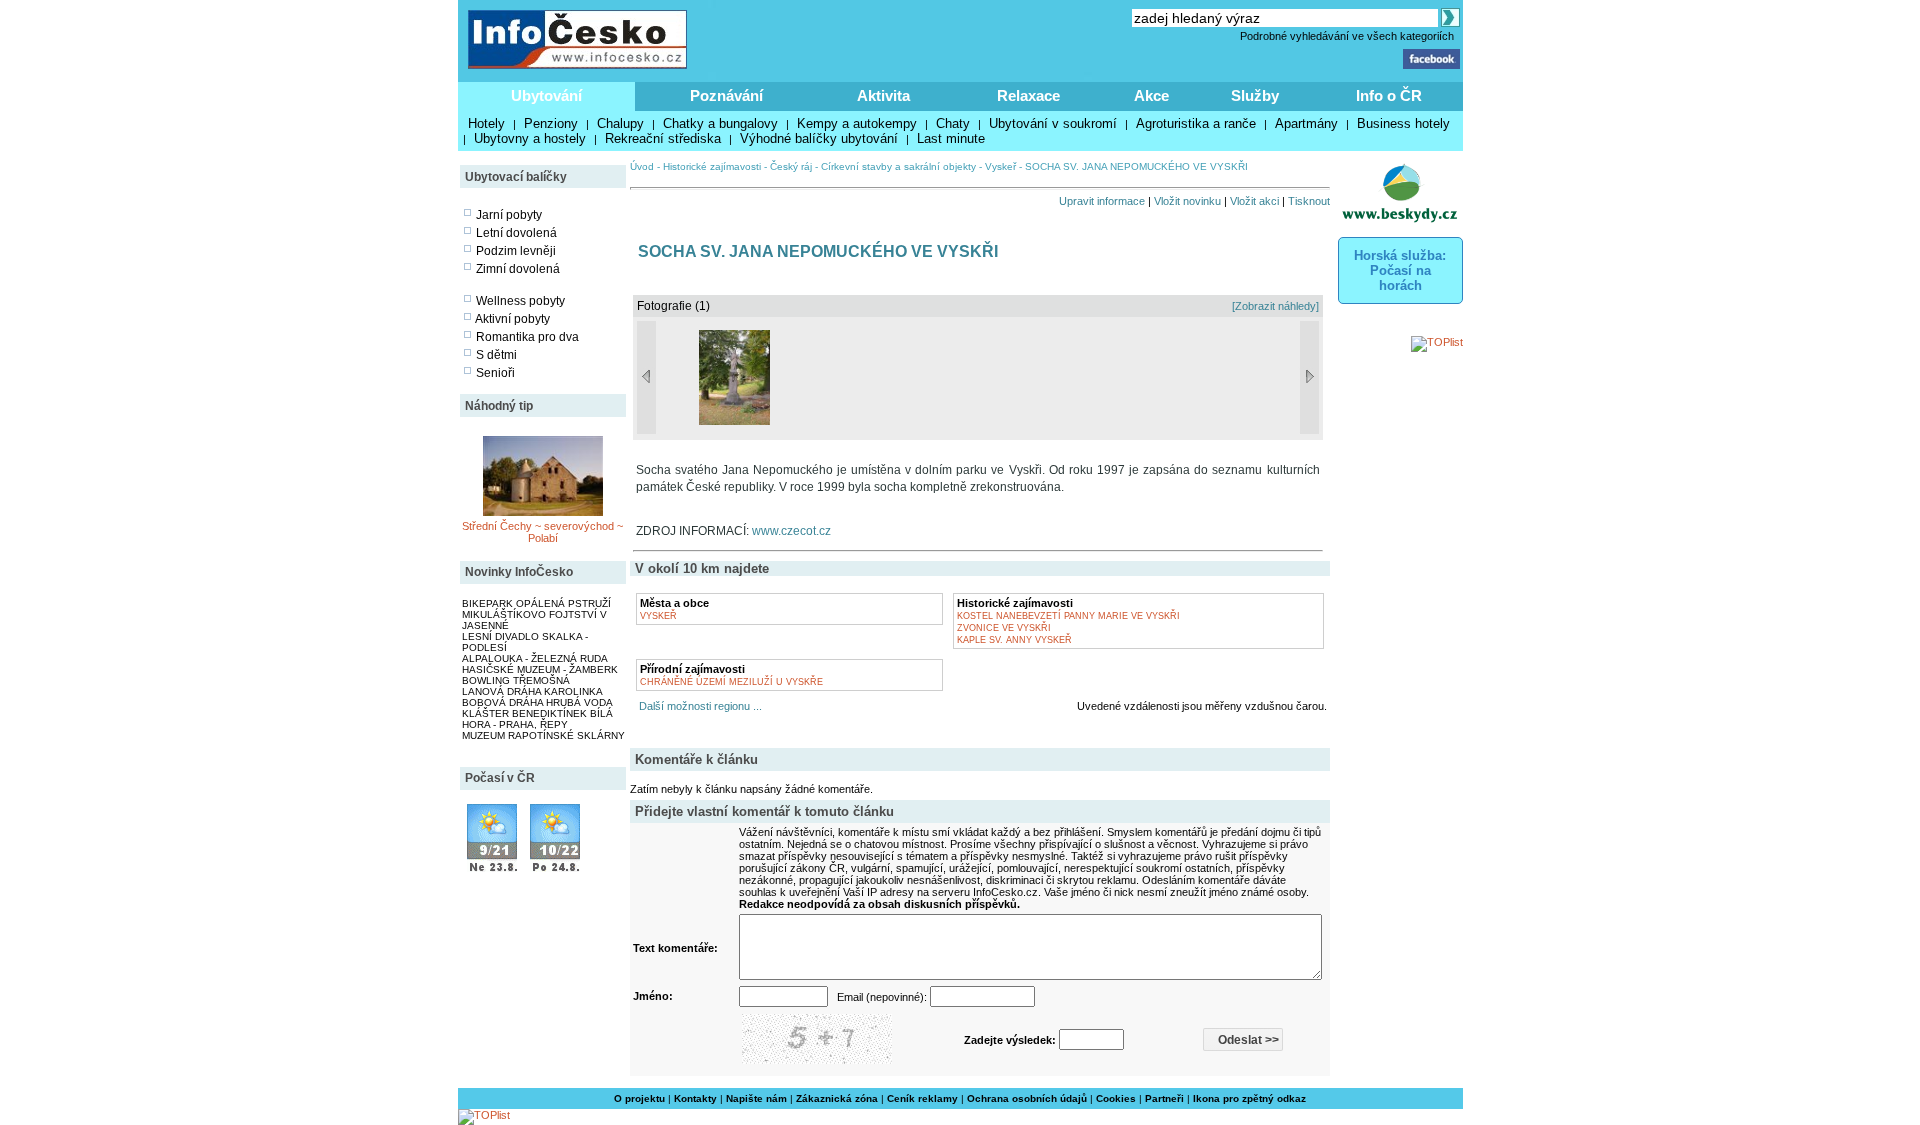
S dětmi (496, 355)
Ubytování (546, 95)
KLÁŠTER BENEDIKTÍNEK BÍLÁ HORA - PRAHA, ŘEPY (537, 719)
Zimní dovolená (518, 269)
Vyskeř (1000, 166)
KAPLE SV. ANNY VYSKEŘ (1014, 640)
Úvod (642, 166)
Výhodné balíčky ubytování (819, 138)
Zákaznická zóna (837, 1098)
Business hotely (1403, 123)
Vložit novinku (1187, 201)
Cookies (1116, 1098)
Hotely (486, 123)
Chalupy (620, 123)
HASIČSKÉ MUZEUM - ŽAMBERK (540, 669)
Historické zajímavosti (712, 166)
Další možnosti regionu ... (697, 706)
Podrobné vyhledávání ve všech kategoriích (1347, 36)
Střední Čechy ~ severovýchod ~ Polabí (542, 532)
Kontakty (695, 1098)
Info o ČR (1389, 95)
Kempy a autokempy (857, 123)
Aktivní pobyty (512, 319)
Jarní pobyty (509, 215)
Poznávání (726, 95)
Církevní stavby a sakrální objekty (898, 166)
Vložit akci (1254, 201)
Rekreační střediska (663, 138)
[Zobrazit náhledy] (1275, 306)
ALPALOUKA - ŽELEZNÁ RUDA (535, 658)
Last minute (951, 138)
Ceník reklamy (922, 1098)
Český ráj (791, 166)
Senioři (495, 373)
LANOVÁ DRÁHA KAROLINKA (532, 691)
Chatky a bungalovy (720, 123)
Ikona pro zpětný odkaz (1249, 1098)
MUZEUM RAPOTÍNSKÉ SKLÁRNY (543, 735)
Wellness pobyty (520, 301)
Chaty (953, 123)
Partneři (1164, 1098)
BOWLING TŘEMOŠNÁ (516, 680)
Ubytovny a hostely (530, 138)
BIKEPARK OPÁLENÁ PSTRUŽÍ (536, 603)
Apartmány (1306, 123)
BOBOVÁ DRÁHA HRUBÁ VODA (537, 702)
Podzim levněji (516, 251)
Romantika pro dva (527, 337)
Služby (1255, 95)
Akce (1151, 95)
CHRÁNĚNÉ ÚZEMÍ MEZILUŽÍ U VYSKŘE (731, 682)
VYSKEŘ (658, 616)
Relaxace (1028, 95)
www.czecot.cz (791, 531)
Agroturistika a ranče (1196, 123)
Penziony (551, 123)
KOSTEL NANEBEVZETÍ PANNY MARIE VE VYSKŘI (1068, 616)
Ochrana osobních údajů (1027, 1098)
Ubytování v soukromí (1053, 123)
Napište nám (756, 1098)
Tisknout (1309, 201)
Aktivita (883, 95)
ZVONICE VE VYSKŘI (1004, 628)
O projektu (639, 1098)
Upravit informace (1102, 201)
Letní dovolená (516, 233)
